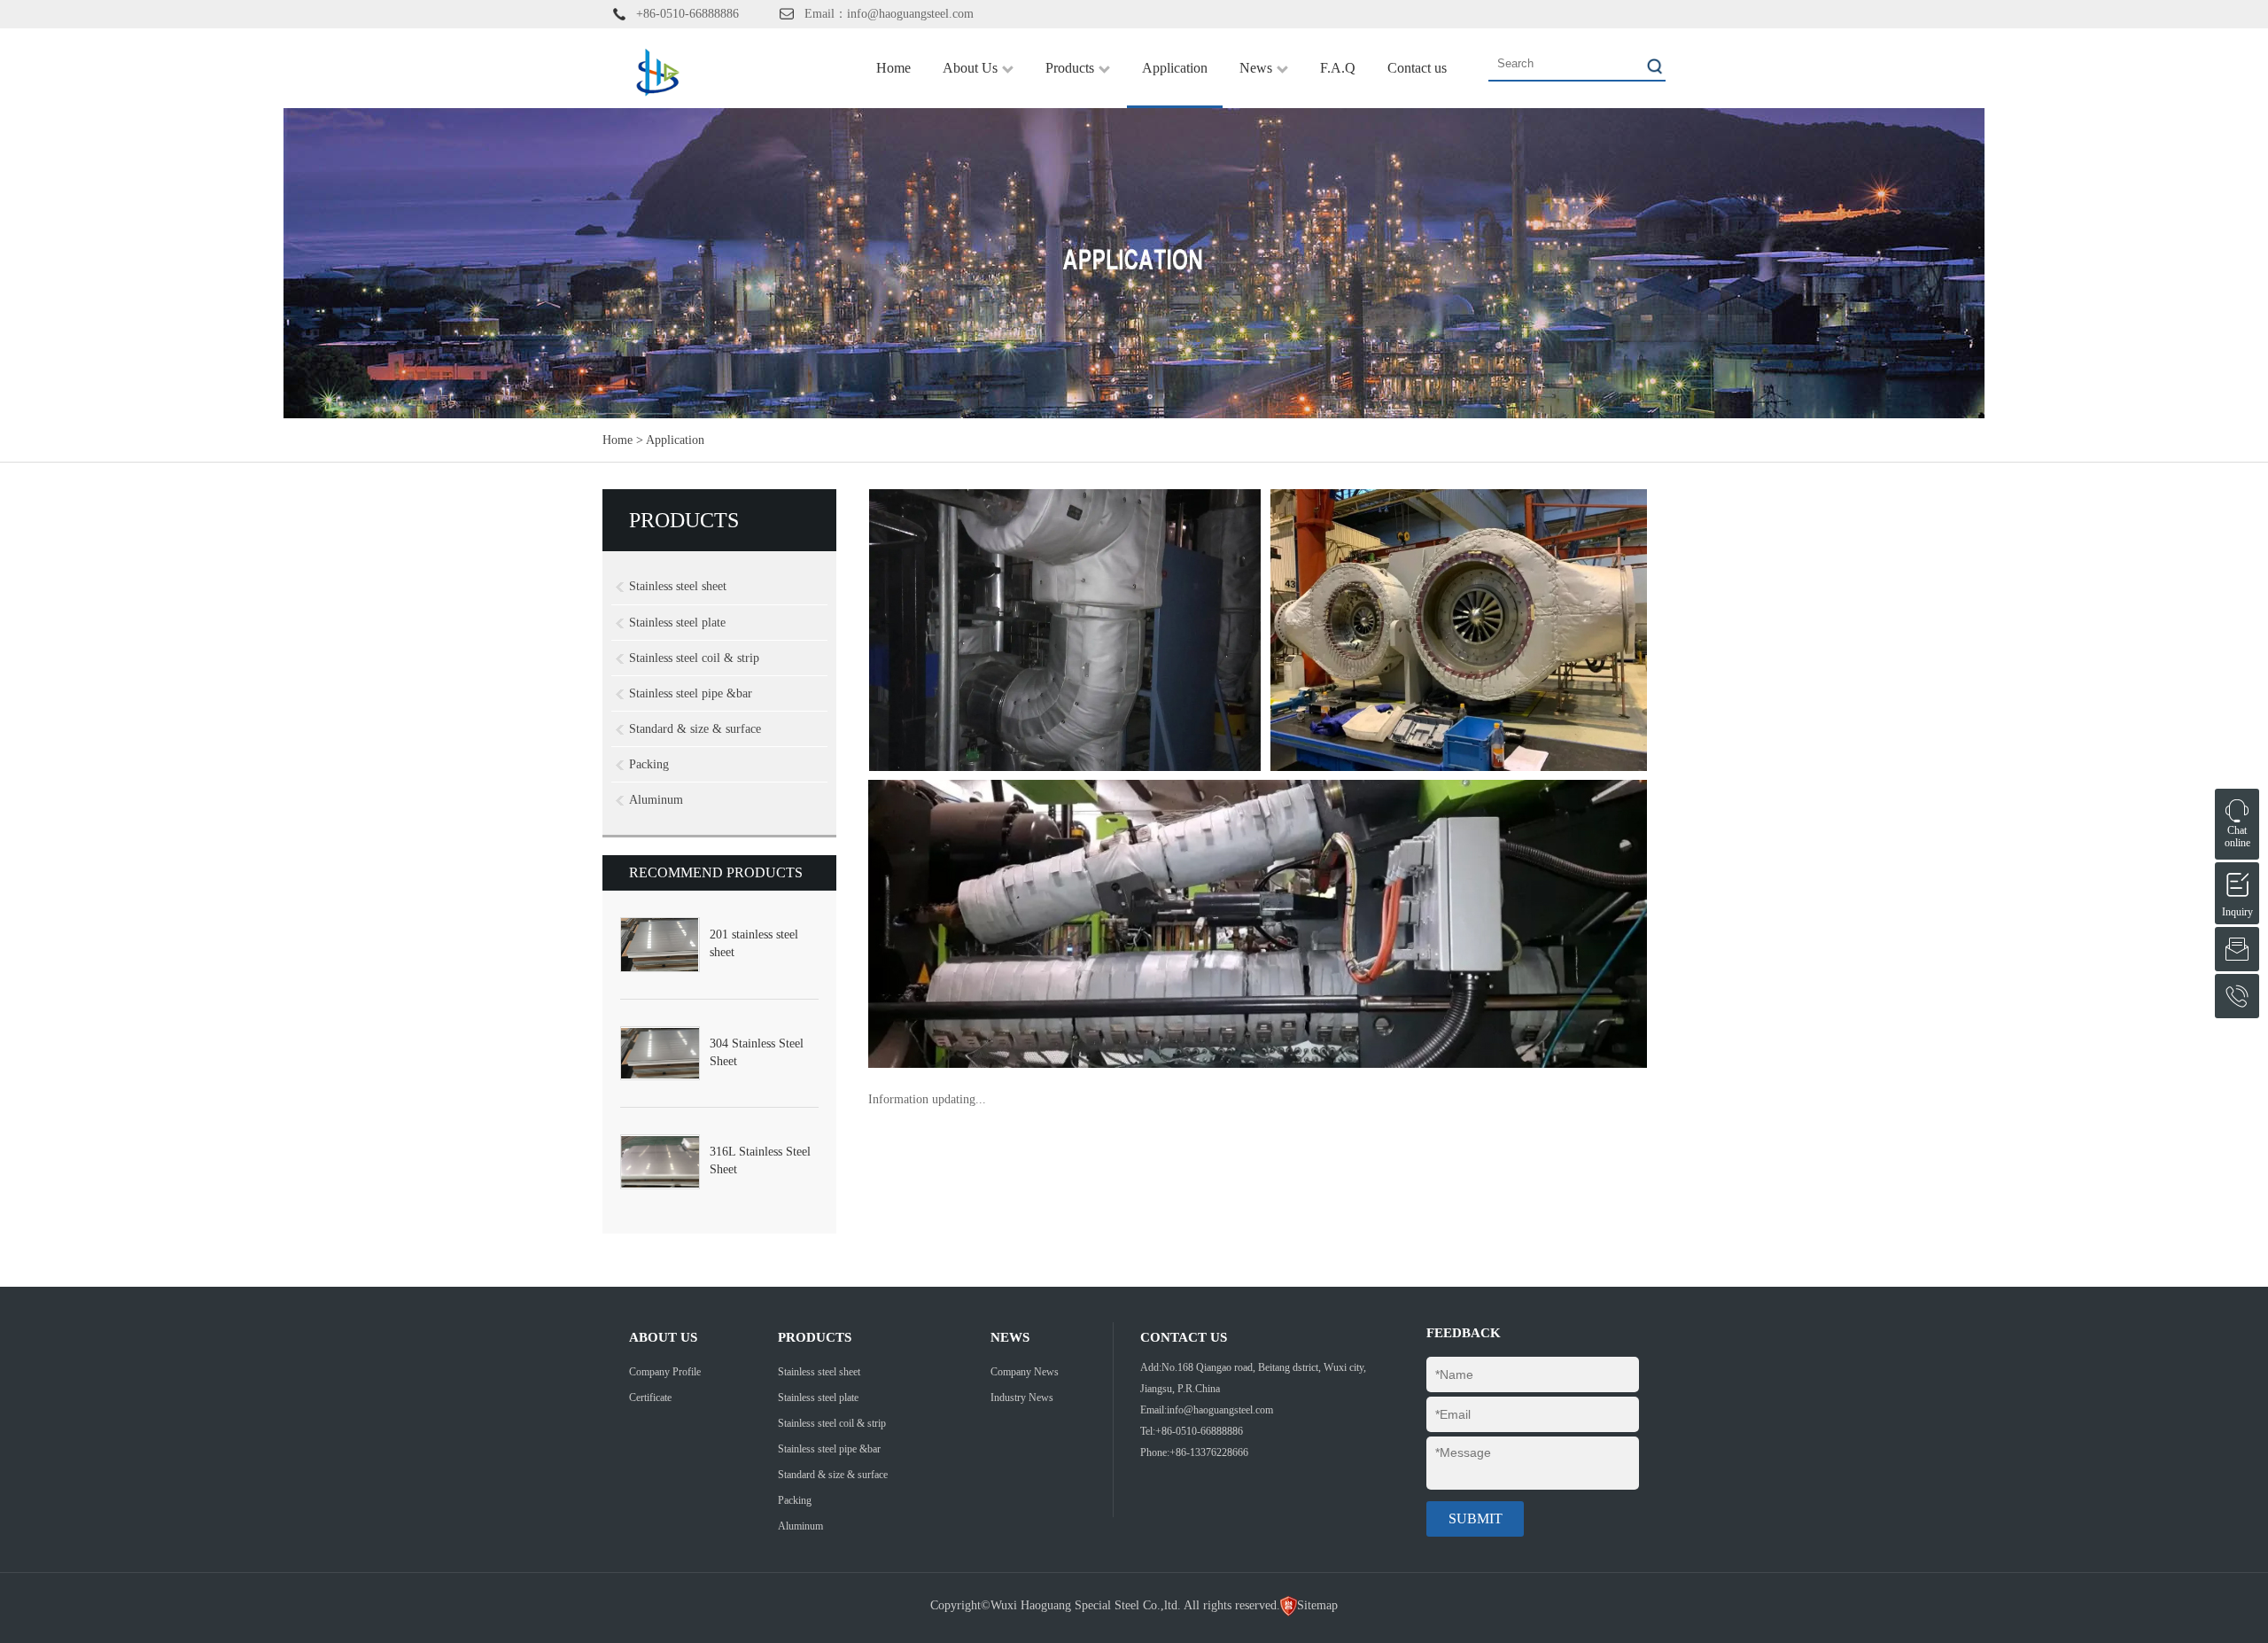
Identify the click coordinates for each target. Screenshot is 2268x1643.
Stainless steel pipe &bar (691, 693)
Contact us (1417, 68)
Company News (1025, 1372)
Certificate (650, 1398)
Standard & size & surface (695, 729)
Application (1175, 68)
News (1256, 68)
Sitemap (1317, 1605)
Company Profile (665, 1372)
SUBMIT (1476, 1518)
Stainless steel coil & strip (694, 658)
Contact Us (1184, 1337)
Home (893, 68)
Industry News (1022, 1398)
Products (1070, 68)
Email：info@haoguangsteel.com (889, 14)
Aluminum (656, 800)
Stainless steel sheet (678, 586)
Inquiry (2237, 882)
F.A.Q (1338, 68)
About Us (970, 68)
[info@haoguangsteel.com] (2237, 949)
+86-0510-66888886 (687, 14)
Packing (649, 764)
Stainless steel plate (677, 623)
